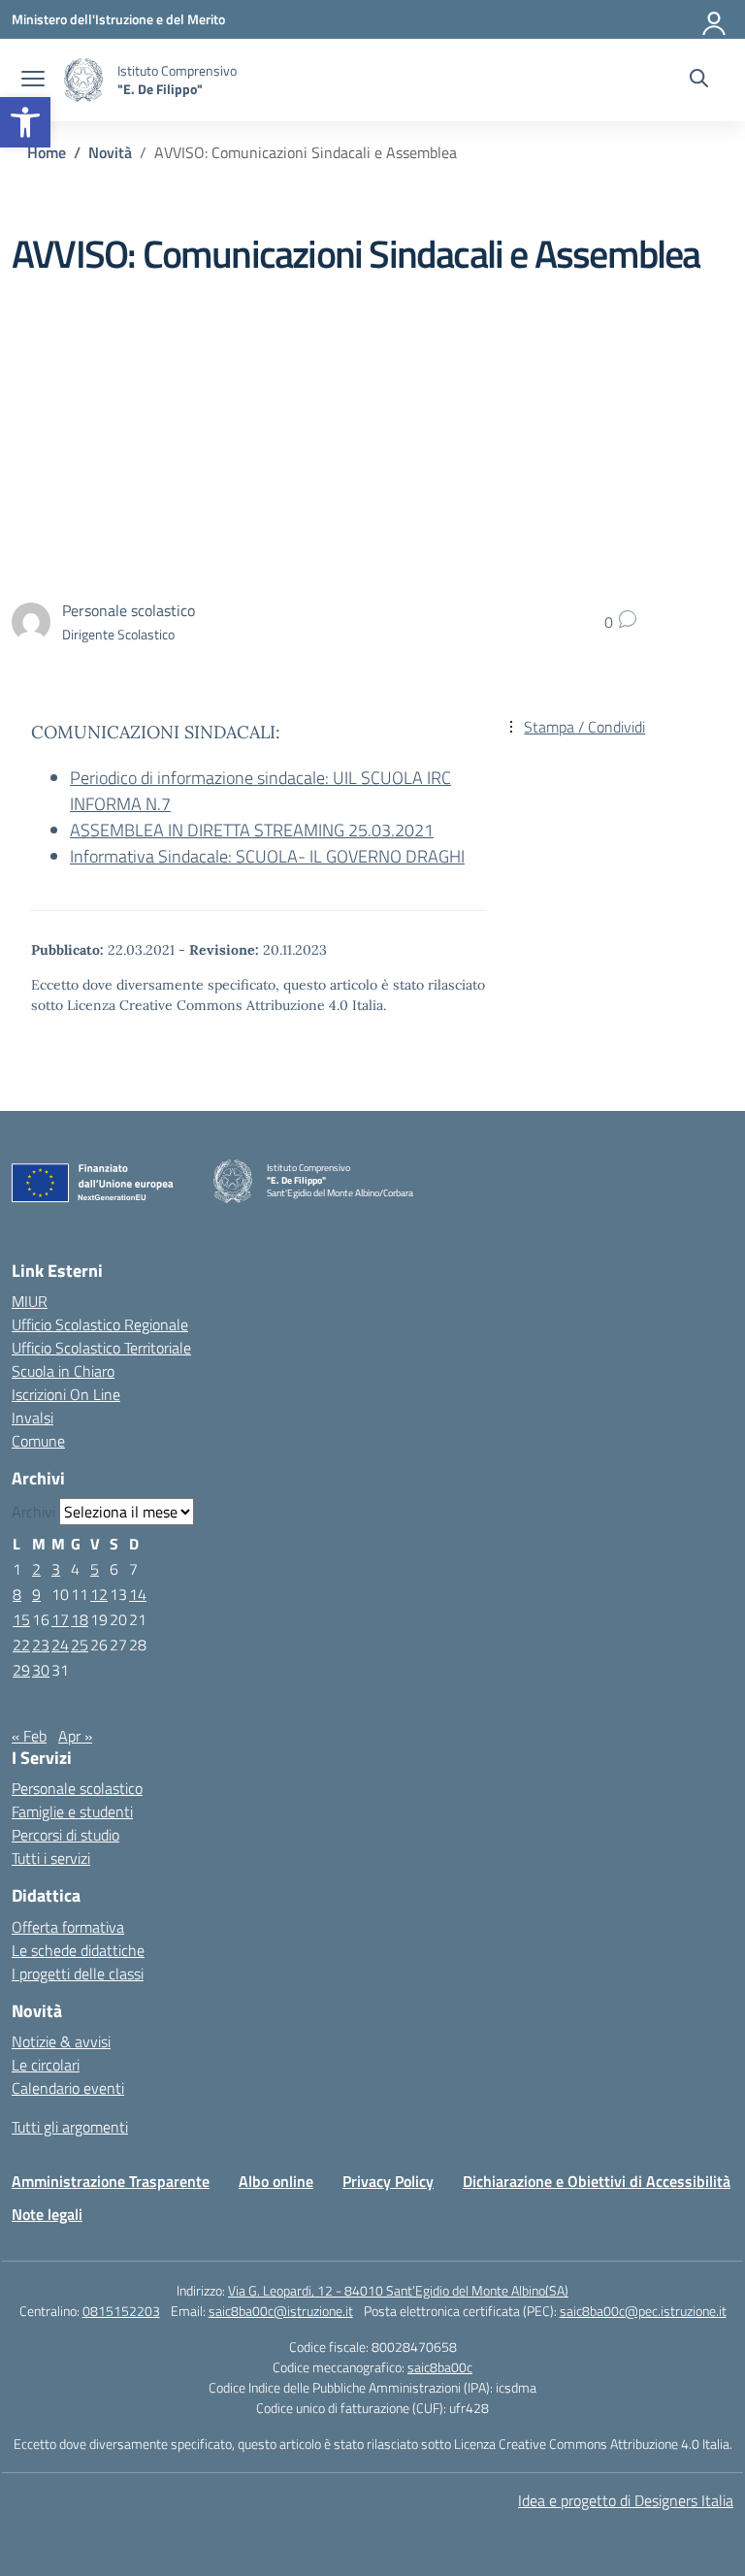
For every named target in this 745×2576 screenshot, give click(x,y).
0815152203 (121, 2311)
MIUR (30, 1301)
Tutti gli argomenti (70, 2127)
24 (60, 1645)
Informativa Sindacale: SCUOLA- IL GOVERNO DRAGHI (267, 856)
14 (138, 1594)
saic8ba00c (440, 2367)
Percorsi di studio (65, 1835)
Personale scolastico (77, 1788)
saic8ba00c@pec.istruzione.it (643, 2311)
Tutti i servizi (51, 1858)
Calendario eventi (68, 2088)
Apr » (75, 1736)
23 (41, 1645)
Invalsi (32, 1418)
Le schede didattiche (78, 1950)
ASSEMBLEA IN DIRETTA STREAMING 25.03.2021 (252, 830)
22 (21, 1645)
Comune (38, 1441)
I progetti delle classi (78, 1973)
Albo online (276, 2181)
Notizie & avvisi (61, 2041)
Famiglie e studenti (72, 1811)
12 (99, 1594)
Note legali (47, 2214)
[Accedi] (715, 19)
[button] (25, 122)
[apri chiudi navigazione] (33, 81)
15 (21, 1619)
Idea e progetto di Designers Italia (626, 2500)
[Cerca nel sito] (699, 81)
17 (60, 1619)
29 (21, 1670)
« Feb (29, 1736)
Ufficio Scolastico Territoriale (101, 1348)
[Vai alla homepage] (83, 80)
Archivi (33, 1512)
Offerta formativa (68, 1927)
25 (80, 1645)
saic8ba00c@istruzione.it (281, 2311)
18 (80, 1619)
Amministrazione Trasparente (111, 2181)
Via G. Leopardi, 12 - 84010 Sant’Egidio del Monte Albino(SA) (398, 2290)
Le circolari (46, 2065)
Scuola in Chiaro (63, 1371)
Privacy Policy (388, 2181)
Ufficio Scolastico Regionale (100, 1324)
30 (41, 1670)
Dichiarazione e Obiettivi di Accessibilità (597, 2181)
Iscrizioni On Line (66, 1394)
